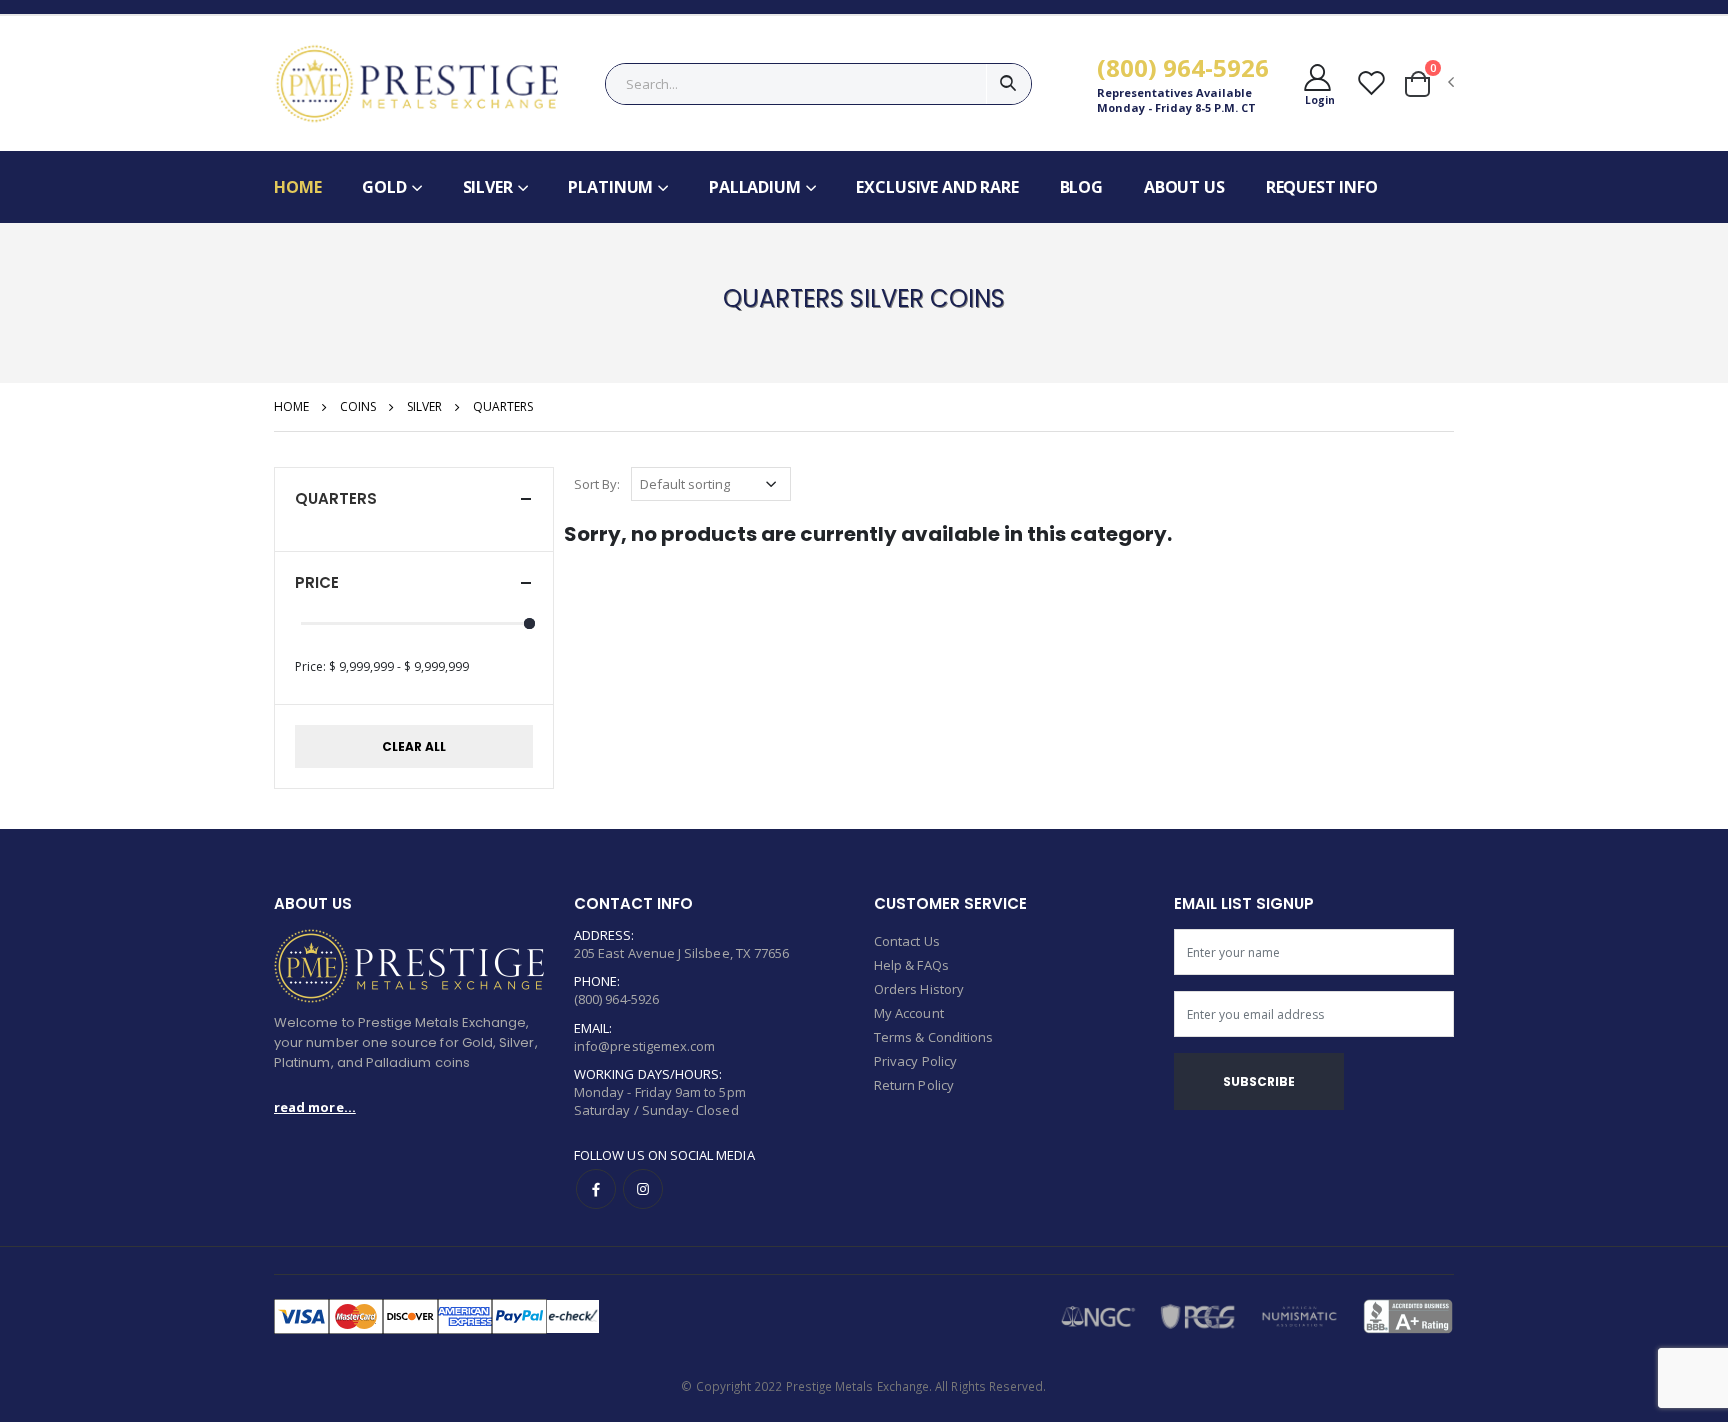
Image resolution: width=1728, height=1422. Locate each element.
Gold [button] (384, 187)
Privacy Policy (915, 1061)
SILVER (424, 406)
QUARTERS (503, 406)
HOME (291, 406)
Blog (1081, 187)
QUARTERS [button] (336, 498)
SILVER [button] (488, 187)
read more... (315, 1107)
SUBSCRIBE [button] (1259, 1081)
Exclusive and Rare (937, 187)
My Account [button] (909, 1013)
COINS (358, 406)
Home (297, 187)
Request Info (1322, 187)
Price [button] (317, 582)
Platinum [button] (610, 187)
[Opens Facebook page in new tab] (596, 1189)
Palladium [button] (755, 187)
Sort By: (597, 484)
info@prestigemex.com (644, 1046)
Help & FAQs (911, 965)
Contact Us (907, 941)
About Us (1184, 187)
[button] (1318, 83)
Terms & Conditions (933, 1037)
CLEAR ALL (414, 746)
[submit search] (1008, 84)
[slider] (529, 623)
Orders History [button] (919, 989)
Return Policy (914, 1085)
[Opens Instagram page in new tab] (643, 1189)
